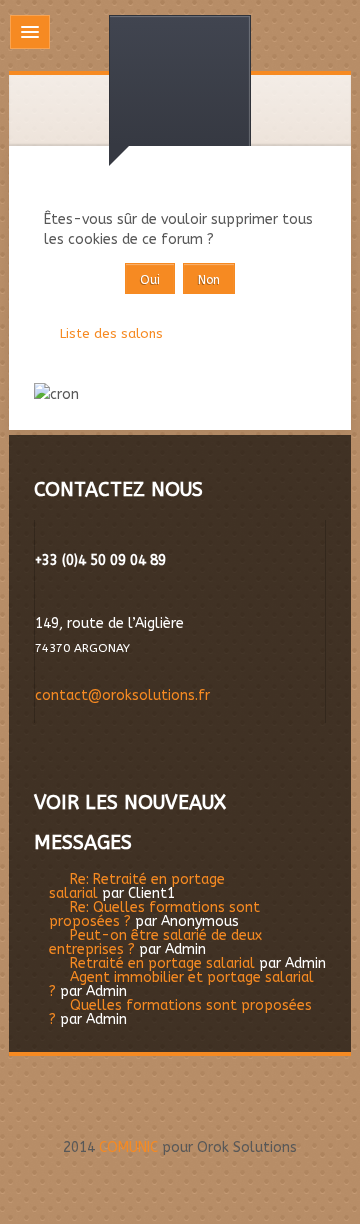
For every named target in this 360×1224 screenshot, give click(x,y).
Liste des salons (111, 333)
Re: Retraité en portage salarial (137, 886)
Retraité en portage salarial (162, 963)
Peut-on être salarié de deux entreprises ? (155, 942)
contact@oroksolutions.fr (122, 695)
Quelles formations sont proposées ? (180, 1012)
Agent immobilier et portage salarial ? (181, 984)
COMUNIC (128, 1147)
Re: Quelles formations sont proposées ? (154, 914)
